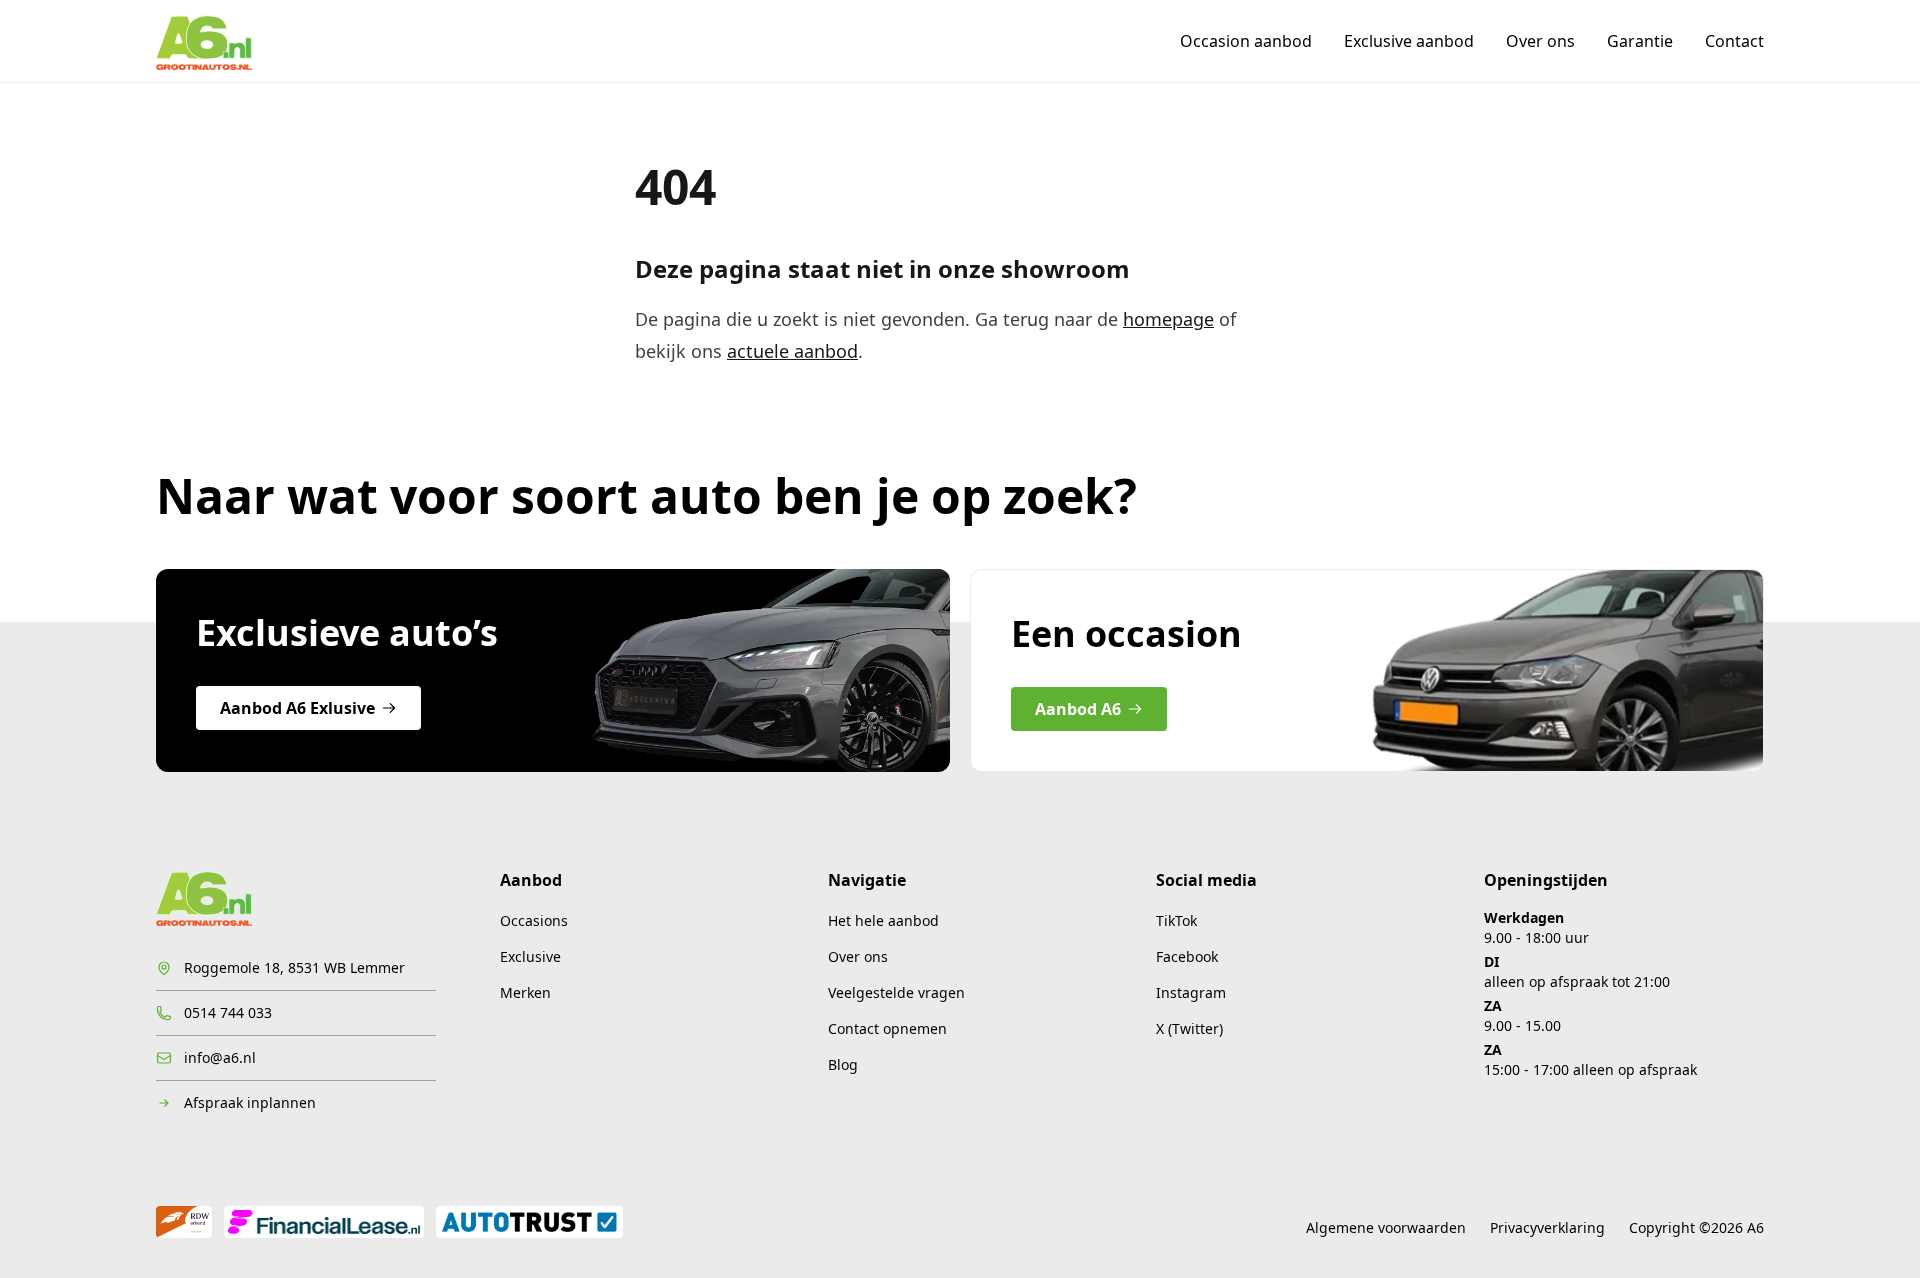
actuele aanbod (792, 351)
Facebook (1187, 956)
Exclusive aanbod (1409, 41)
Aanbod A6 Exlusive (297, 708)
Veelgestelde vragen (896, 992)
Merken (525, 992)
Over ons (1540, 41)
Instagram (1191, 992)
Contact (1734, 41)
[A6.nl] (204, 41)
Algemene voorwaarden (1386, 1227)
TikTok (1176, 920)
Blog (843, 1064)
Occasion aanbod (1246, 41)
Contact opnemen (887, 1028)
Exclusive (530, 956)
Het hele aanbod (883, 920)
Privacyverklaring (1547, 1227)
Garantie (1640, 41)
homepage (1168, 319)
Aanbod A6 (1078, 709)
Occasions (534, 920)
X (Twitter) (1189, 1028)
